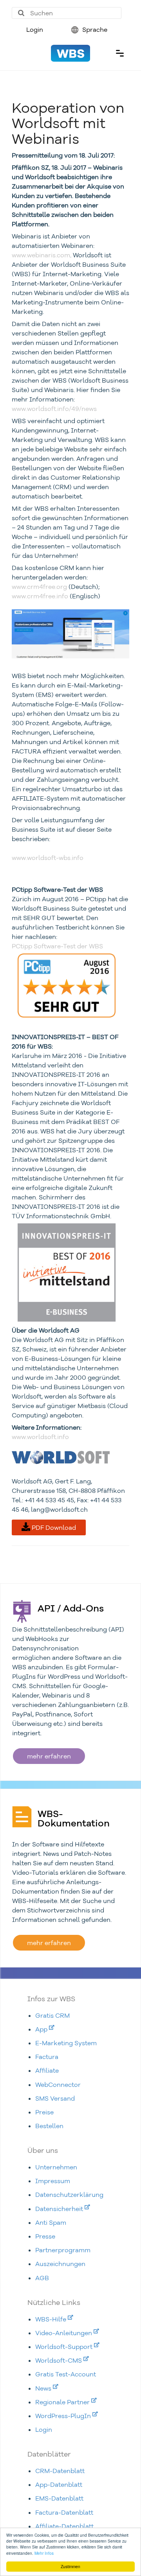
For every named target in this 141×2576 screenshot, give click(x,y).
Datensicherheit (60, 2209)
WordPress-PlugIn (64, 2416)
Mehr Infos (44, 2553)
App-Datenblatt (59, 2484)
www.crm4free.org (39, 587)
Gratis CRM (52, 2015)
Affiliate (47, 2070)
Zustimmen (70, 2566)
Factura (47, 2057)
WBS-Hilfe (52, 2319)
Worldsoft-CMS (59, 2360)
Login (35, 29)
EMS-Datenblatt (59, 2498)
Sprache (94, 29)
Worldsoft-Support (65, 2347)
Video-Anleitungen (64, 2333)
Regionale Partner (63, 2402)
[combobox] (67, 13)
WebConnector (58, 2085)
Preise (44, 2112)
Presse (45, 2236)
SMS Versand (55, 2098)
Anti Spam (51, 2222)
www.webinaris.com (41, 255)
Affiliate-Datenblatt (64, 2526)
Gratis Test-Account (66, 2374)
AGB (42, 2278)
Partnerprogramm (63, 2250)
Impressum (53, 2181)
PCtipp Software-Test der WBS (57, 946)
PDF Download (53, 1527)
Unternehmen (56, 2167)
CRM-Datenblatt (60, 2471)
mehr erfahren (49, 1756)
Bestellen (49, 2126)
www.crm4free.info (40, 596)
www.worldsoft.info (40, 1437)
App (42, 2029)
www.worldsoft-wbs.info (48, 858)
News (44, 2388)
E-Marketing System (66, 2043)
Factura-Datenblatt (64, 2512)
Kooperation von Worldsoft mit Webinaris (68, 123)
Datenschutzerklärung (69, 2195)
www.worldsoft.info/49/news (54, 409)
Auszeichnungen (60, 2264)
